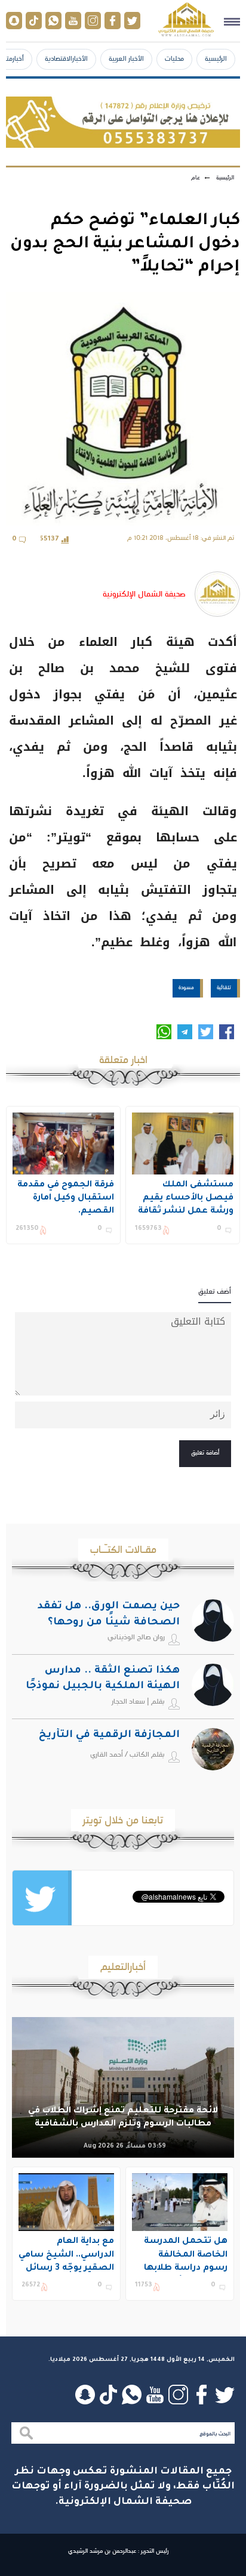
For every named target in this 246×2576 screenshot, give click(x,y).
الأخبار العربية (126, 58)
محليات (174, 58)
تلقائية (224, 987)
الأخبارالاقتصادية (66, 58)
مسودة (186, 987)
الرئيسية (216, 58)
